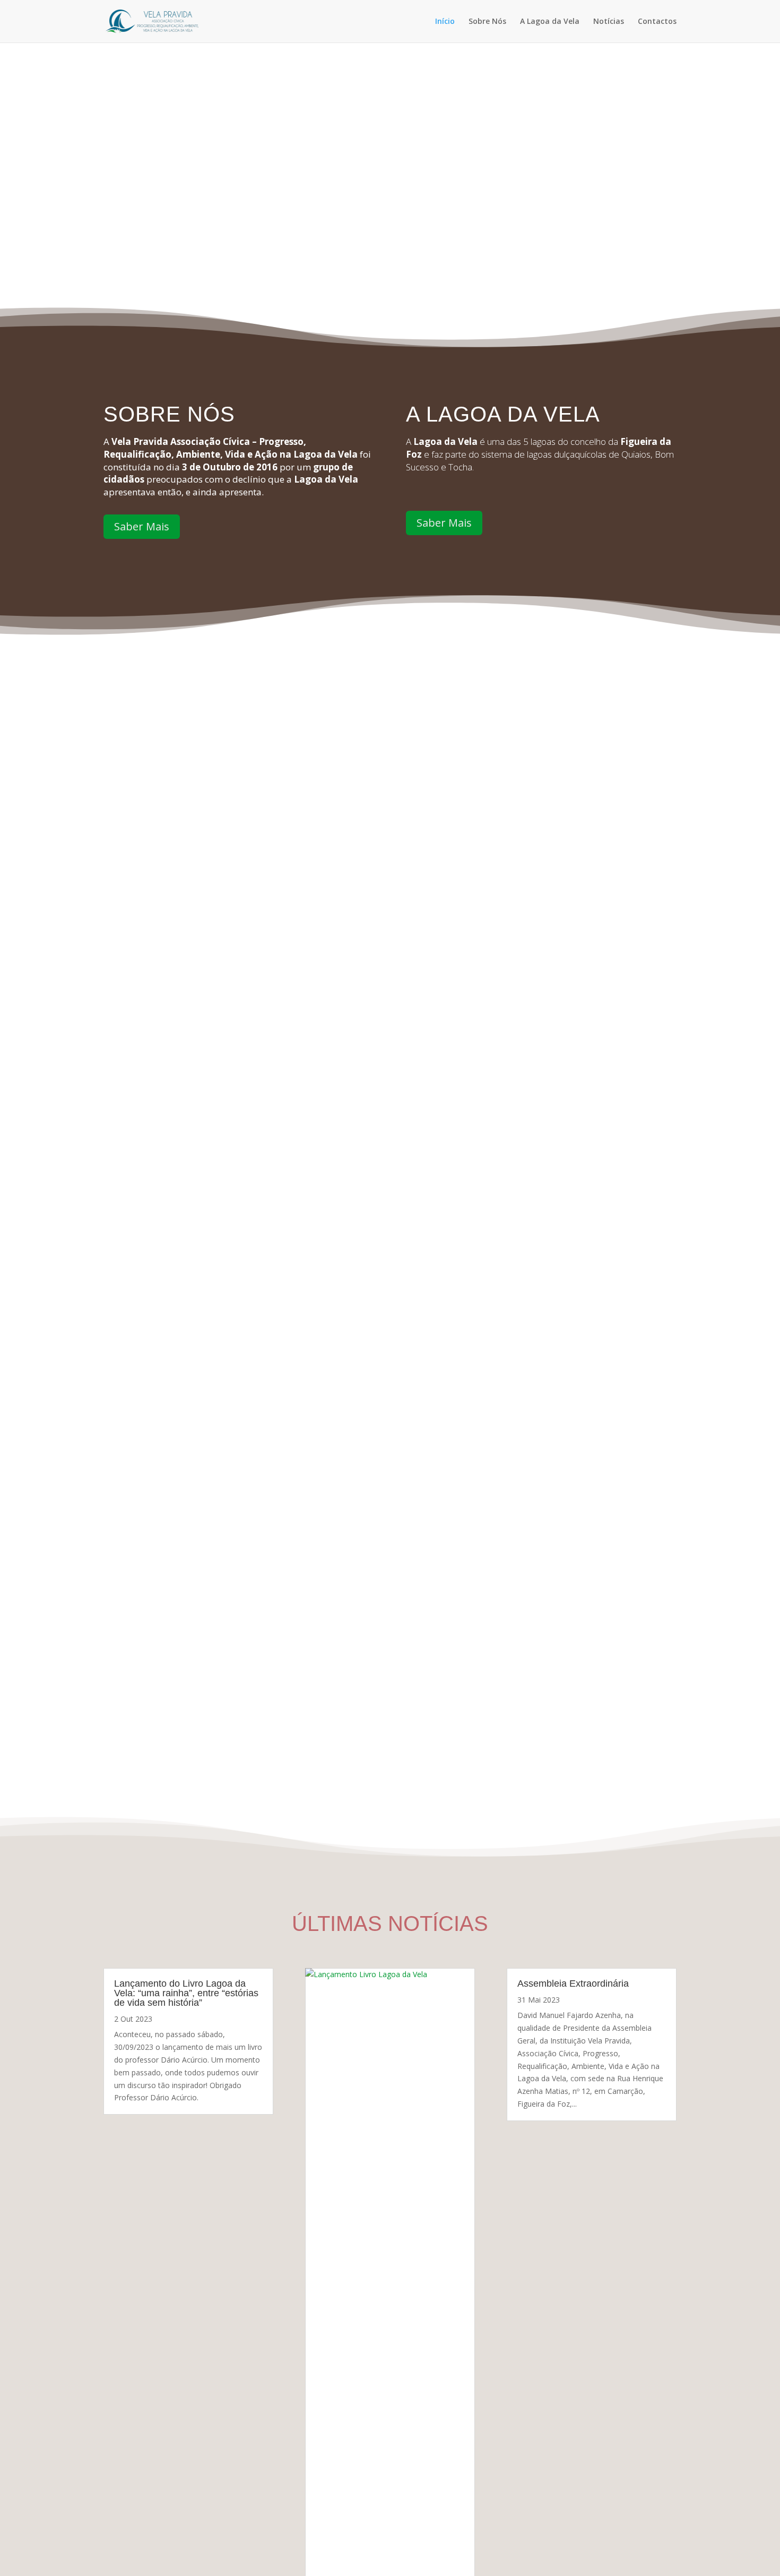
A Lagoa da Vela (550, 22)
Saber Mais (142, 526)
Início (445, 22)
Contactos (657, 22)
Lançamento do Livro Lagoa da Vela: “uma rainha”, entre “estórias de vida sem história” (186, 1993)
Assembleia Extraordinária (573, 1983)
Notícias (609, 22)
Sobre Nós (487, 22)
